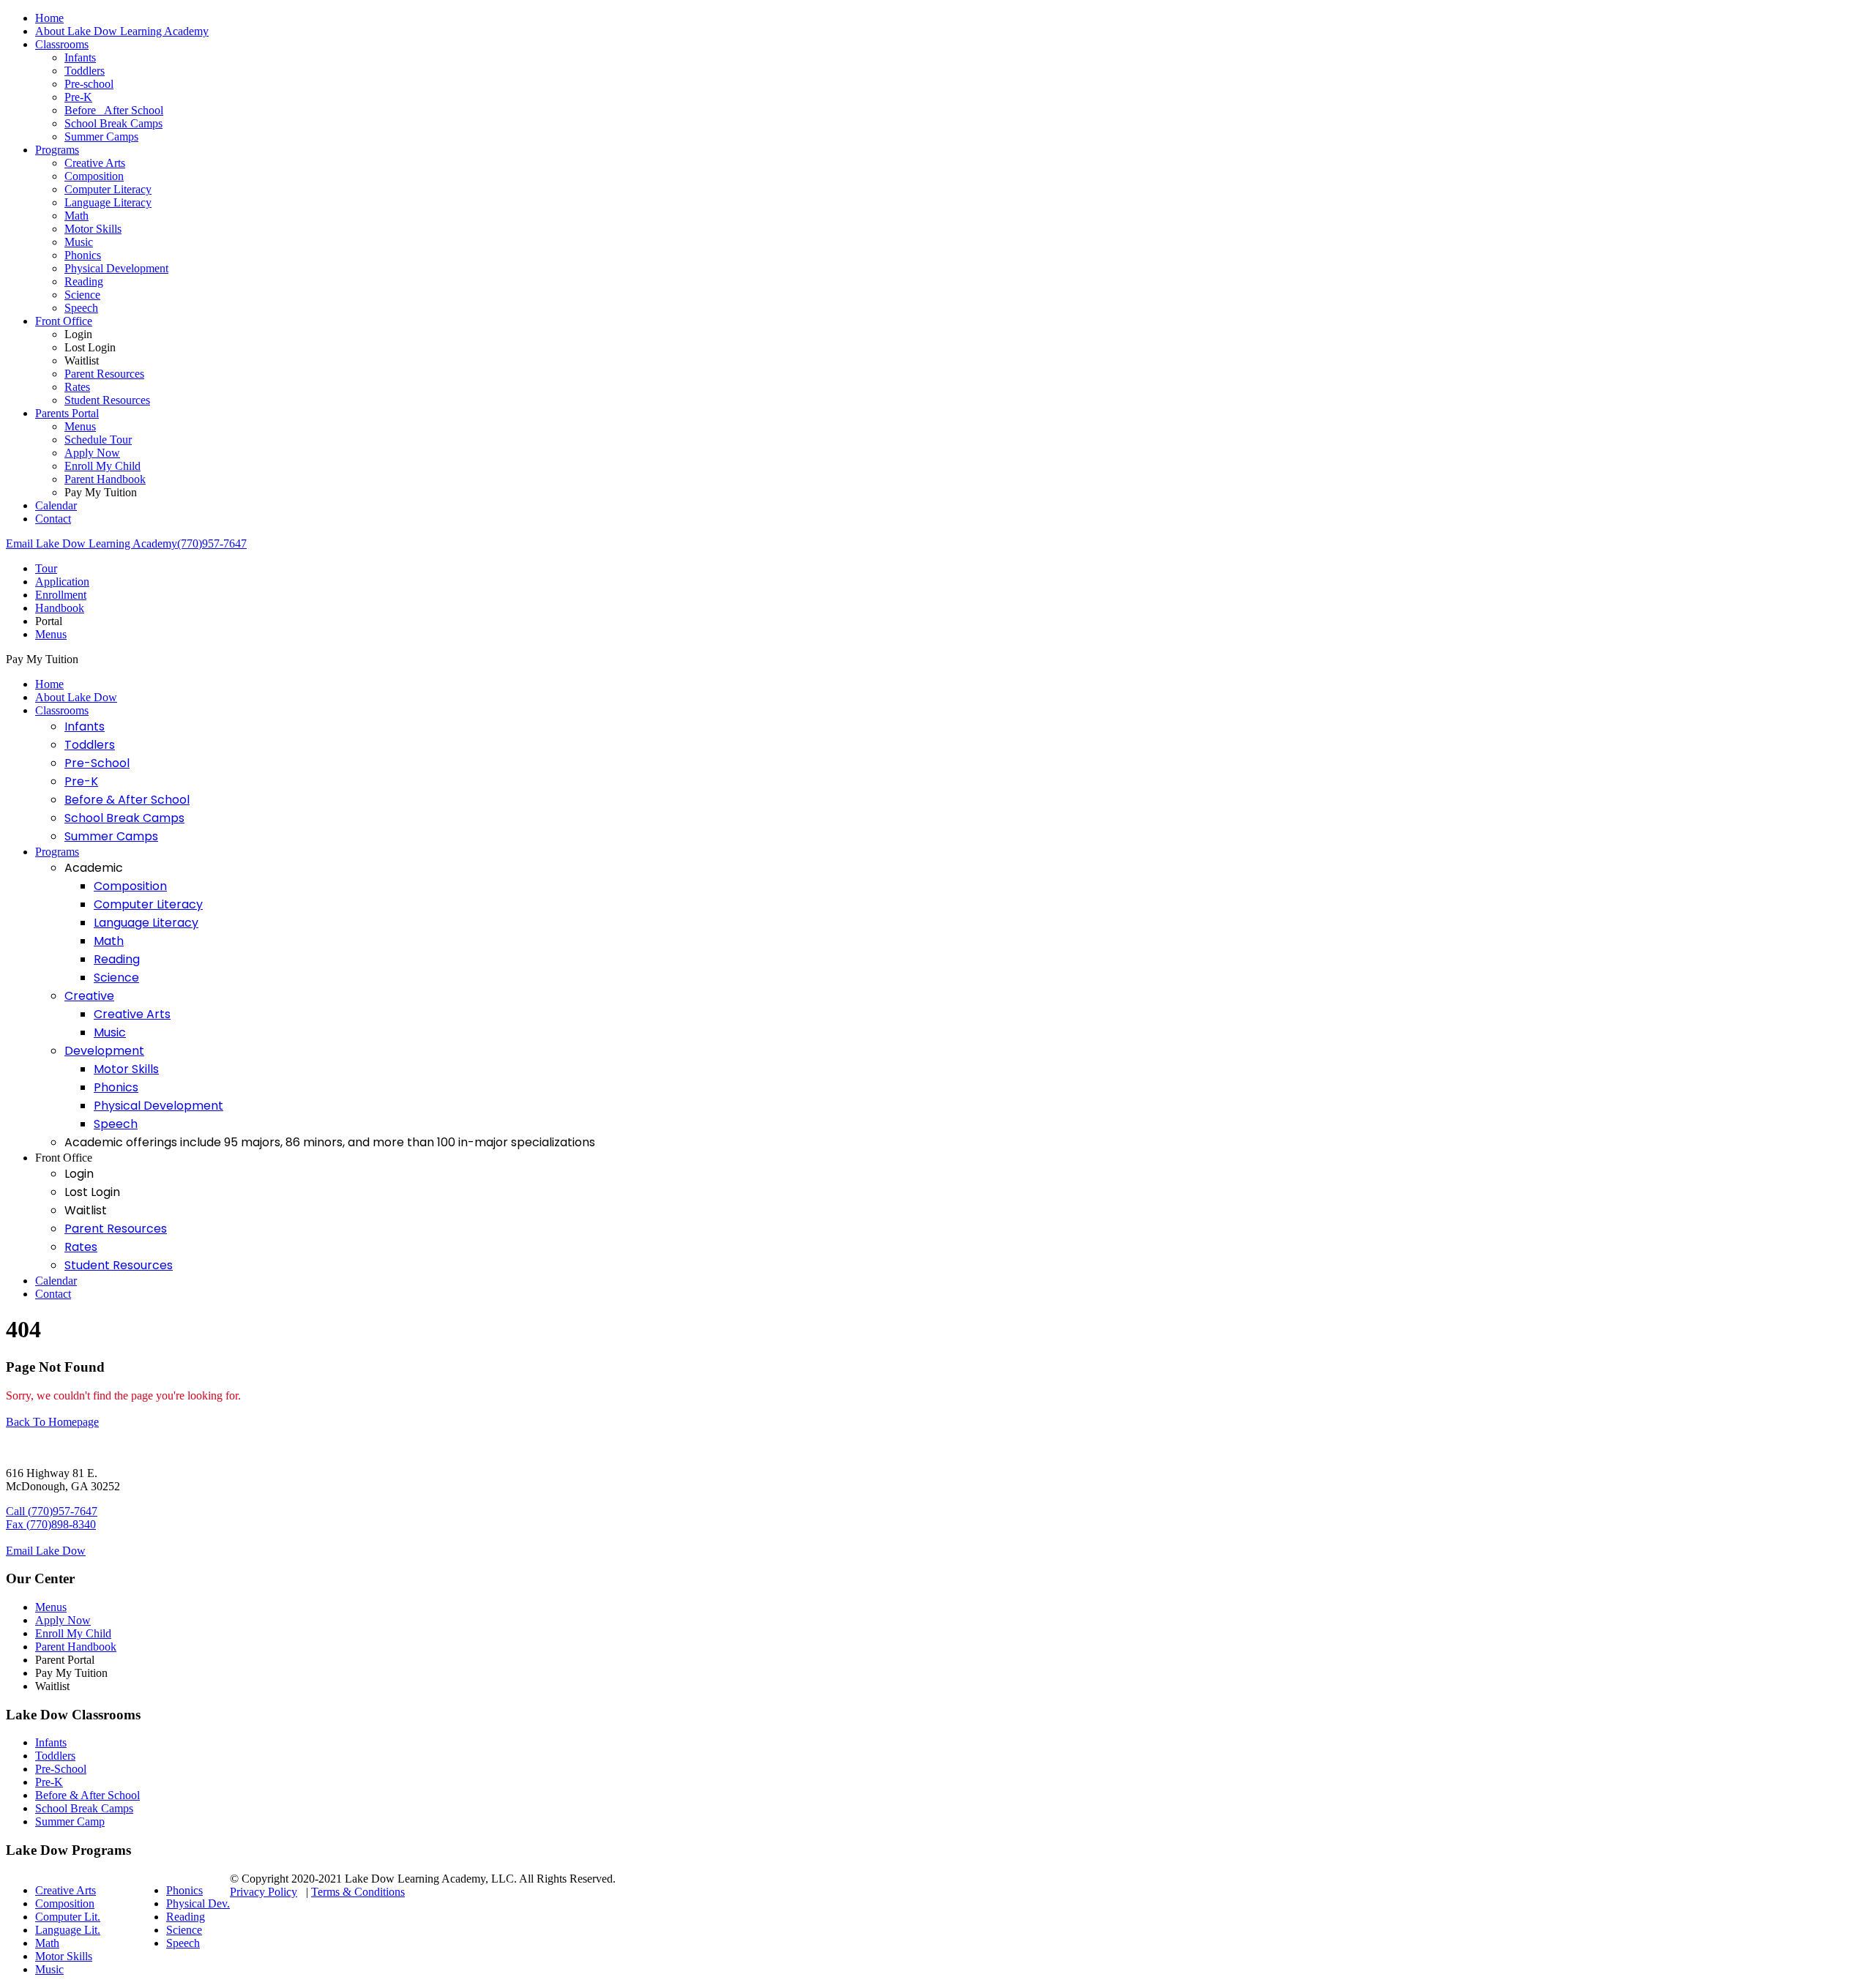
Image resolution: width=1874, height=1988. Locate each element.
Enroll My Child (102, 466)
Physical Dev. (198, 1903)
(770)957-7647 (212, 543)
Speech (81, 308)
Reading (84, 281)
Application (62, 582)
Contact (53, 519)
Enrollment (61, 595)
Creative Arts (95, 163)
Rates (77, 387)
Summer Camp (70, 1821)
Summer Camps (101, 137)
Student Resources (107, 400)
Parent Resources (104, 374)
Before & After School (127, 800)
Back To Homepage (52, 1422)
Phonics (83, 255)
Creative (89, 996)
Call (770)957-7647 (52, 1511)
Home (49, 18)
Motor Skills (93, 229)
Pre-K (78, 97)
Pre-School (97, 763)
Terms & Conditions (358, 1892)
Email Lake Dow (46, 1551)
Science (82, 295)
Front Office (64, 321)
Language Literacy (108, 202)
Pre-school (89, 84)
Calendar (56, 505)
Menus (80, 426)
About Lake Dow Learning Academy (122, 31)
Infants (80, 57)
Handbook (60, 608)
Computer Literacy (108, 189)
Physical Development (116, 268)
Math (76, 216)
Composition (94, 176)
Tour (46, 568)
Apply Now (92, 453)
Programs (57, 150)
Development (104, 1051)
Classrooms (62, 44)
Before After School (114, 110)
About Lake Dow (76, 697)
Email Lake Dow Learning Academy (92, 543)
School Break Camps (113, 123)
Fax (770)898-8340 (51, 1524)
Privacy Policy (264, 1892)
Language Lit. (68, 1930)
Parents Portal (67, 413)
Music (79, 242)
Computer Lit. (68, 1917)
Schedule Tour (98, 440)
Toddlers (85, 71)
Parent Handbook (105, 479)
